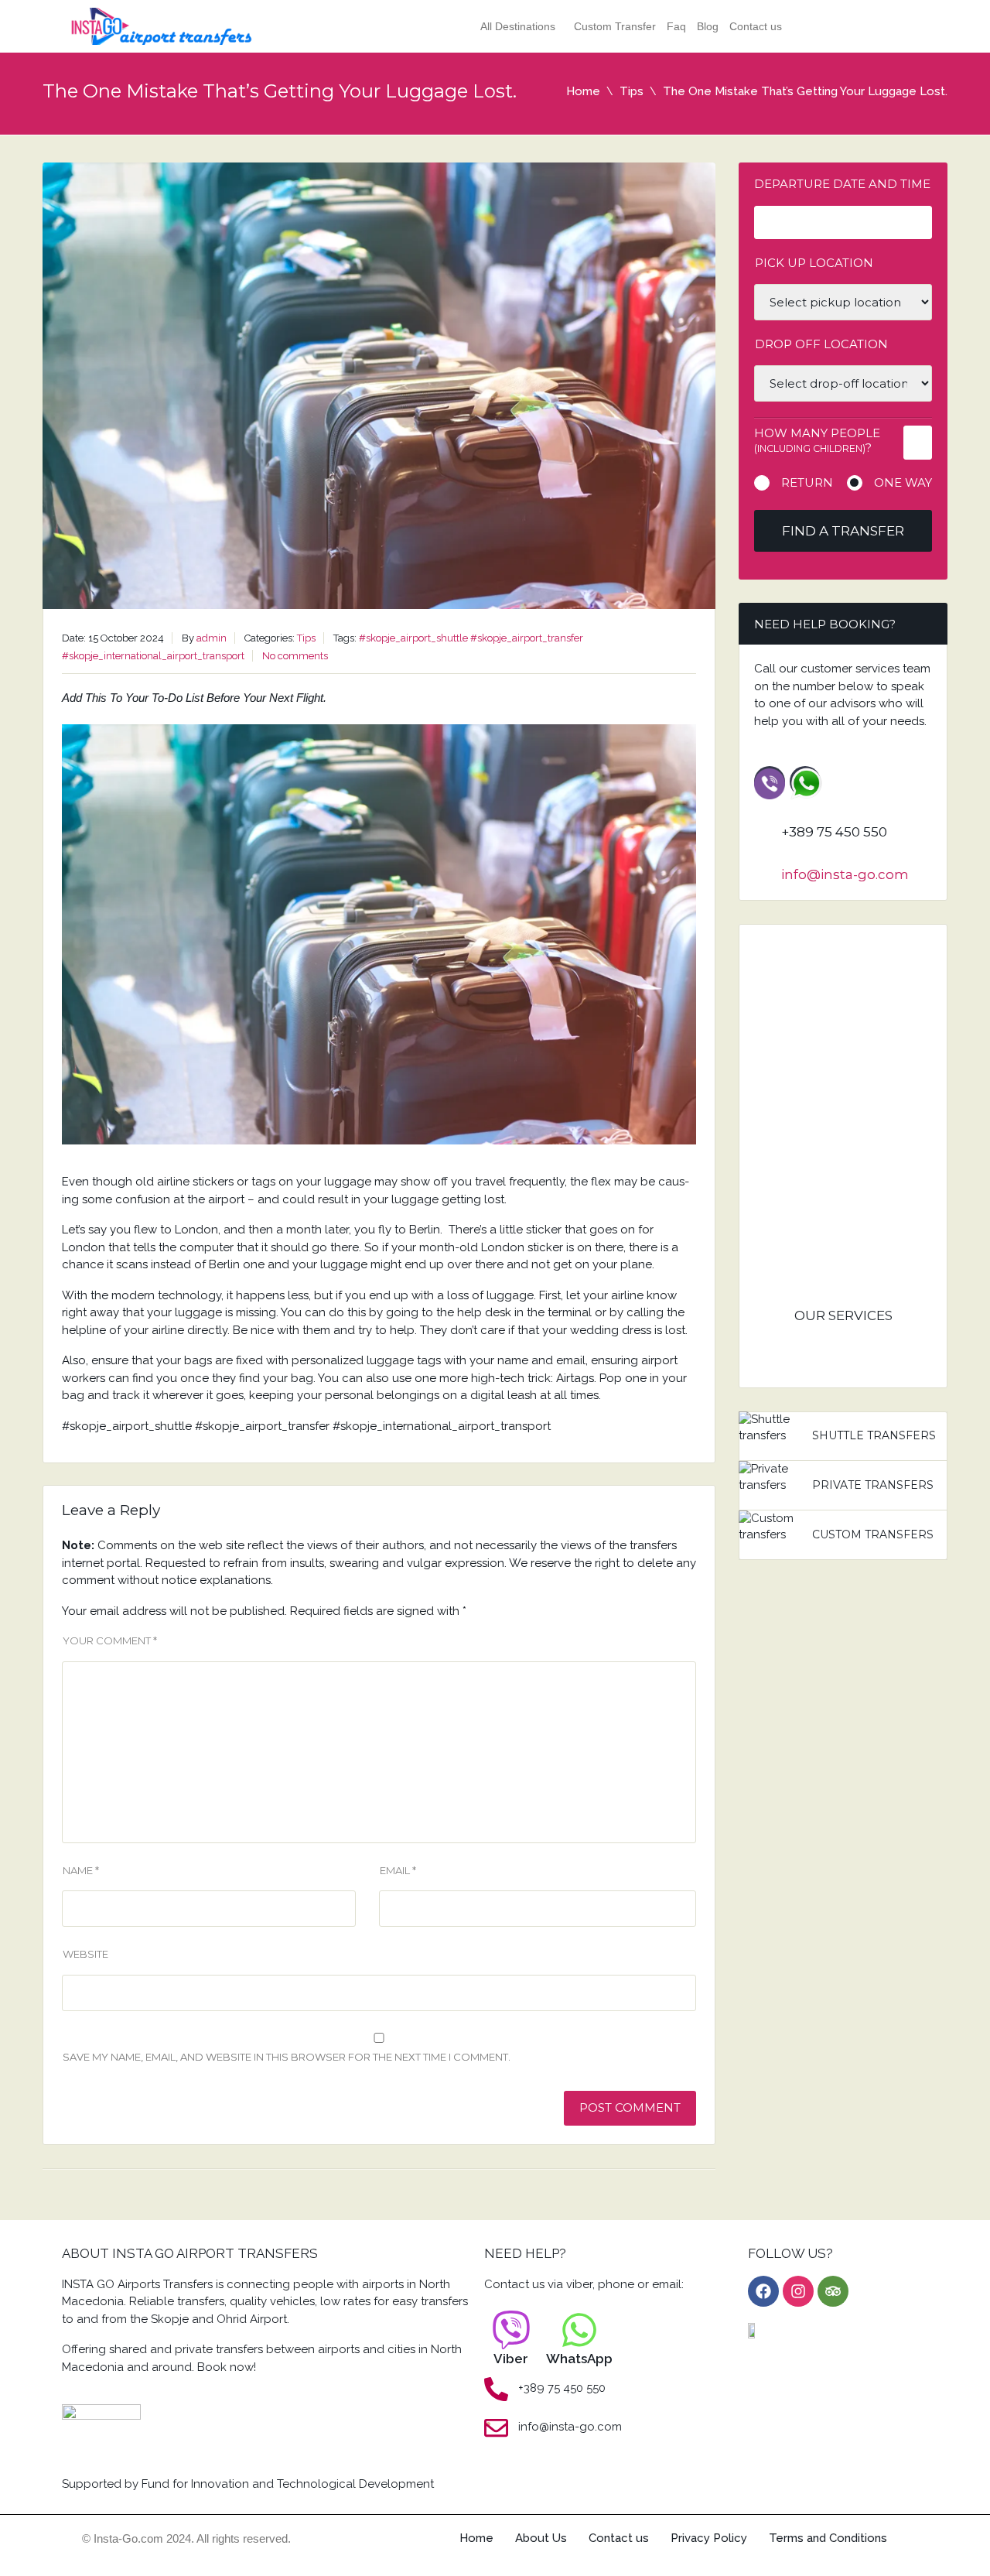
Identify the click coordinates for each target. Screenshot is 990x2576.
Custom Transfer (615, 26)
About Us (541, 2538)
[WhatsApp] (579, 2330)
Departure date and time (842, 184)
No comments (295, 656)
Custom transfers (873, 1534)
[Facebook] (763, 2291)
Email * (398, 1870)
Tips (632, 91)
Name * (81, 1870)
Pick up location (814, 263)
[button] (522, 26)
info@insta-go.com (845, 874)
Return (807, 482)
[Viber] (511, 2330)
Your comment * (110, 1640)
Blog (708, 26)
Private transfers (873, 1485)
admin (212, 638)
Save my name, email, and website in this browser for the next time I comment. (287, 2057)
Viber (511, 2359)
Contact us (756, 26)
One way (903, 482)
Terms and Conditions (828, 2538)
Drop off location (821, 344)
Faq (676, 26)
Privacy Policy (709, 2538)
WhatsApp (579, 2359)
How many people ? (817, 440)
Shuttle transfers (874, 1435)
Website (85, 1954)
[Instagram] (798, 2291)
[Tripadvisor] (833, 2291)
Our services (843, 1315)
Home (583, 91)
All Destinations (518, 26)
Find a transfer (843, 531)
